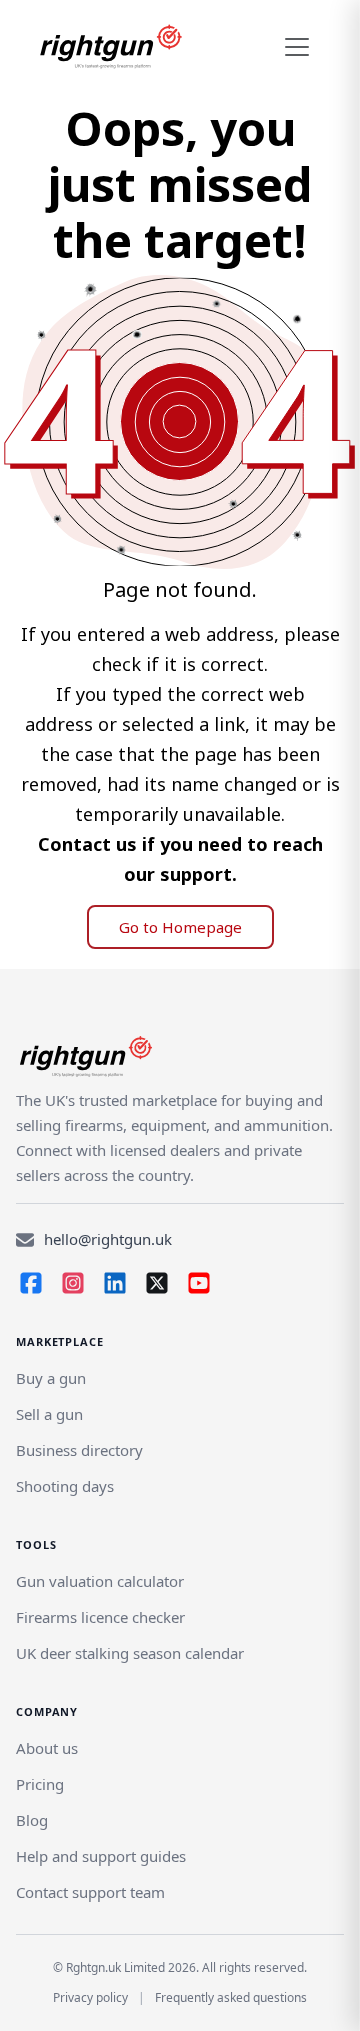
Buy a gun (51, 1378)
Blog (32, 1820)
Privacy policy (90, 1997)
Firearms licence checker (100, 1617)
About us (47, 1748)
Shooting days (65, 1486)
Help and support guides (101, 1856)
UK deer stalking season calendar (130, 1653)
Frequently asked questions (231, 1997)
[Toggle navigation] (297, 47)
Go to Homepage (180, 927)
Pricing (40, 1784)
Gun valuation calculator (100, 1581)
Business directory (79, 1450)
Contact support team (90, 1892)
